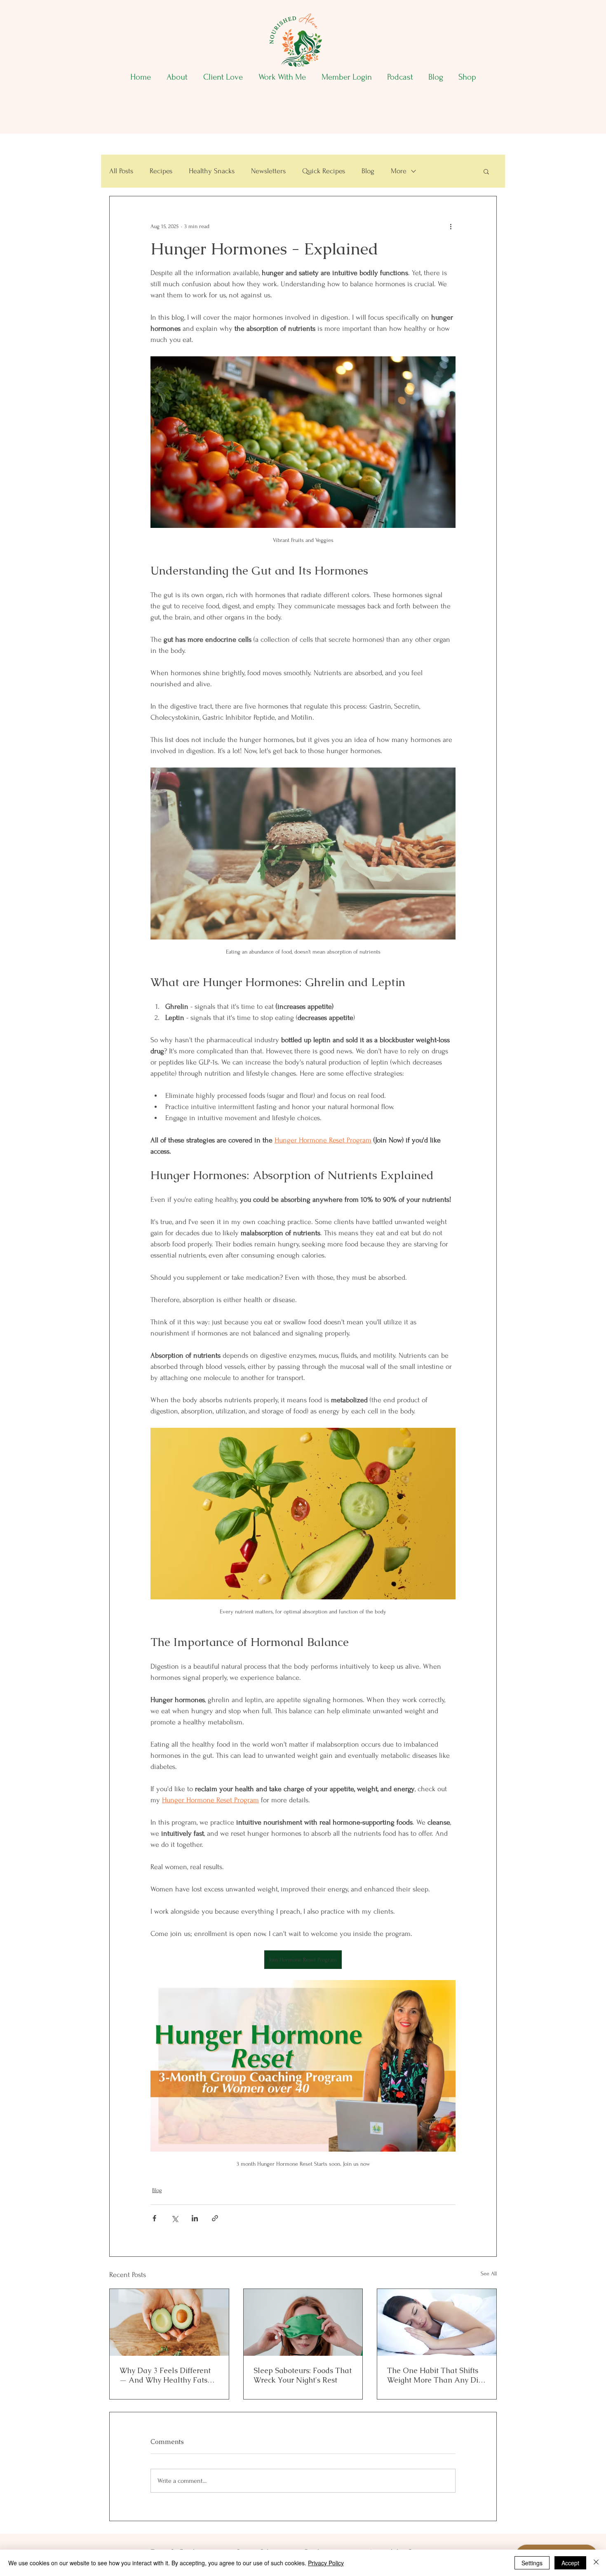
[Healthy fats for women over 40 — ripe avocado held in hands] (169, 2322)
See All (489, 2273)
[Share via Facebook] (154, 2218)
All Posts (121, 171)
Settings (532, 2563)
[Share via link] (215, 2218)
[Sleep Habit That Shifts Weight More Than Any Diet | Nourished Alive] (437, 2322)
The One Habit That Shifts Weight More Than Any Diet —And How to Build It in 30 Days (436, 2375)
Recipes (161, 171)
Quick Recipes (324, 171)
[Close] (596, 2563)
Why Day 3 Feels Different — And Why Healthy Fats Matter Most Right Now (165, 2375)
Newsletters (268, 171)
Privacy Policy (326, 2563)
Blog (368, 171)
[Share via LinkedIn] (195, 2218)
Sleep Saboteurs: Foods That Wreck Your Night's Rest (303, 2375)
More (399, 171)
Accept (570, 2563)
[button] (486, 171)
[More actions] (451, 226)
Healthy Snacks (212, 171)
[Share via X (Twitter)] (175, 2218)
